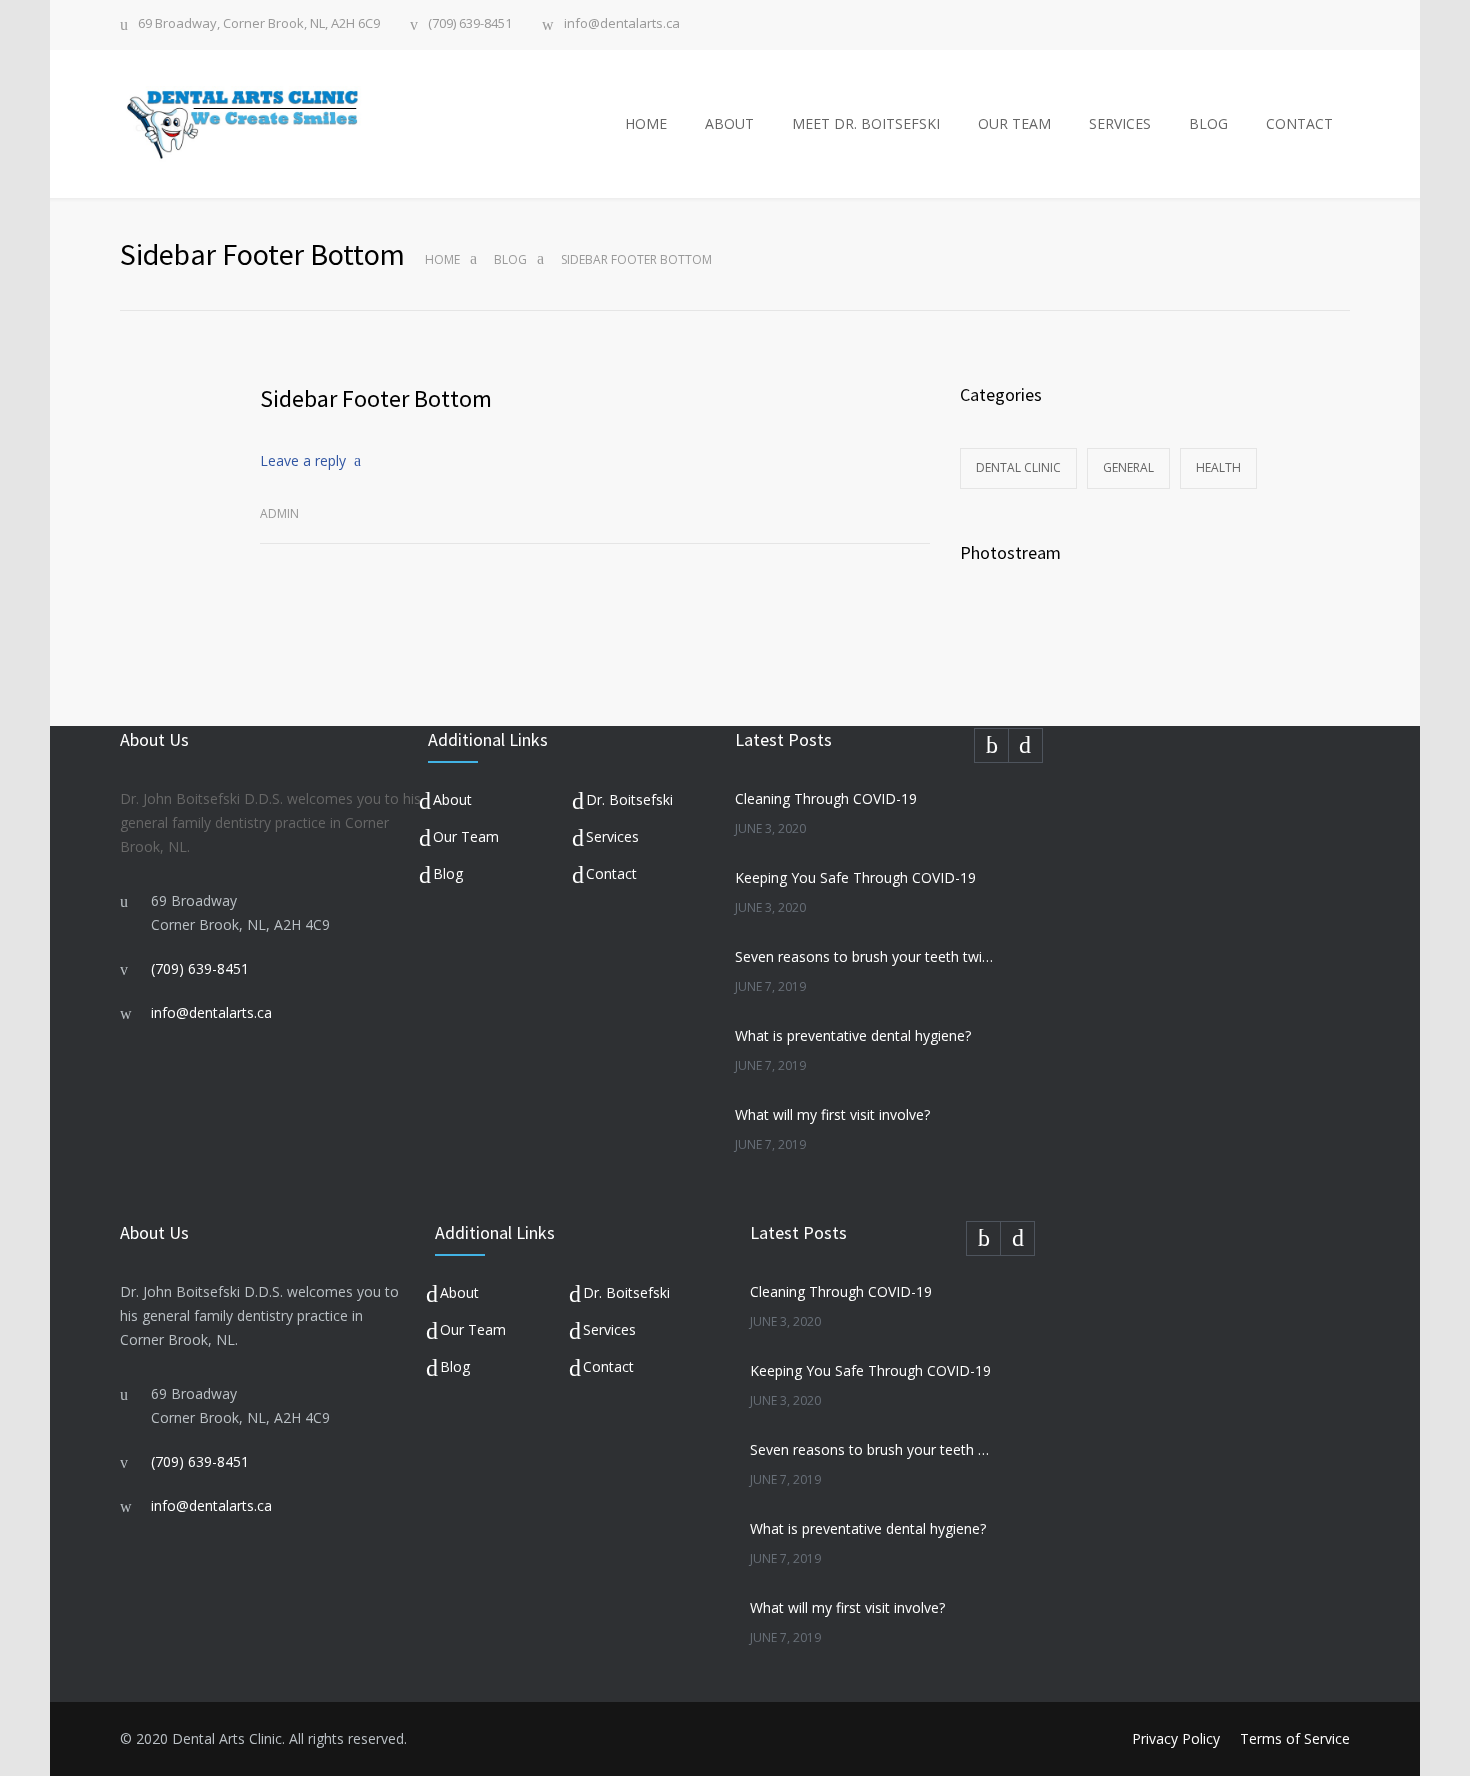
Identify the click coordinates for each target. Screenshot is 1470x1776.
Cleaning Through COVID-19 (826, 798)
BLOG (1208, 123)
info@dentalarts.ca (622, 24)
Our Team (466, 836)
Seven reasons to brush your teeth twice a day (865, 956)
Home (442, 259)
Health (1218, 467)
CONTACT (1299, 123)
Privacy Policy (1176, 1738)
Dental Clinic (1018, 467)
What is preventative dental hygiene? (853, 1035)
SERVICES (1120, 123)
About (452, 799)
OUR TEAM (1014, 123)
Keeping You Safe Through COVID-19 (855, 877)
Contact (611, 873)
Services (612, 836)
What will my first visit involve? (832, 1114)
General (1128, 467)
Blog (510, 259)
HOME (646, 123)
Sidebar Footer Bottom (376, 398)
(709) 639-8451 (470, 24)
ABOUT (729, 123)
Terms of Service (1295, 1738)
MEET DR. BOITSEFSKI (866, 123)
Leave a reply (303, 460)
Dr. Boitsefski (629, 799)
